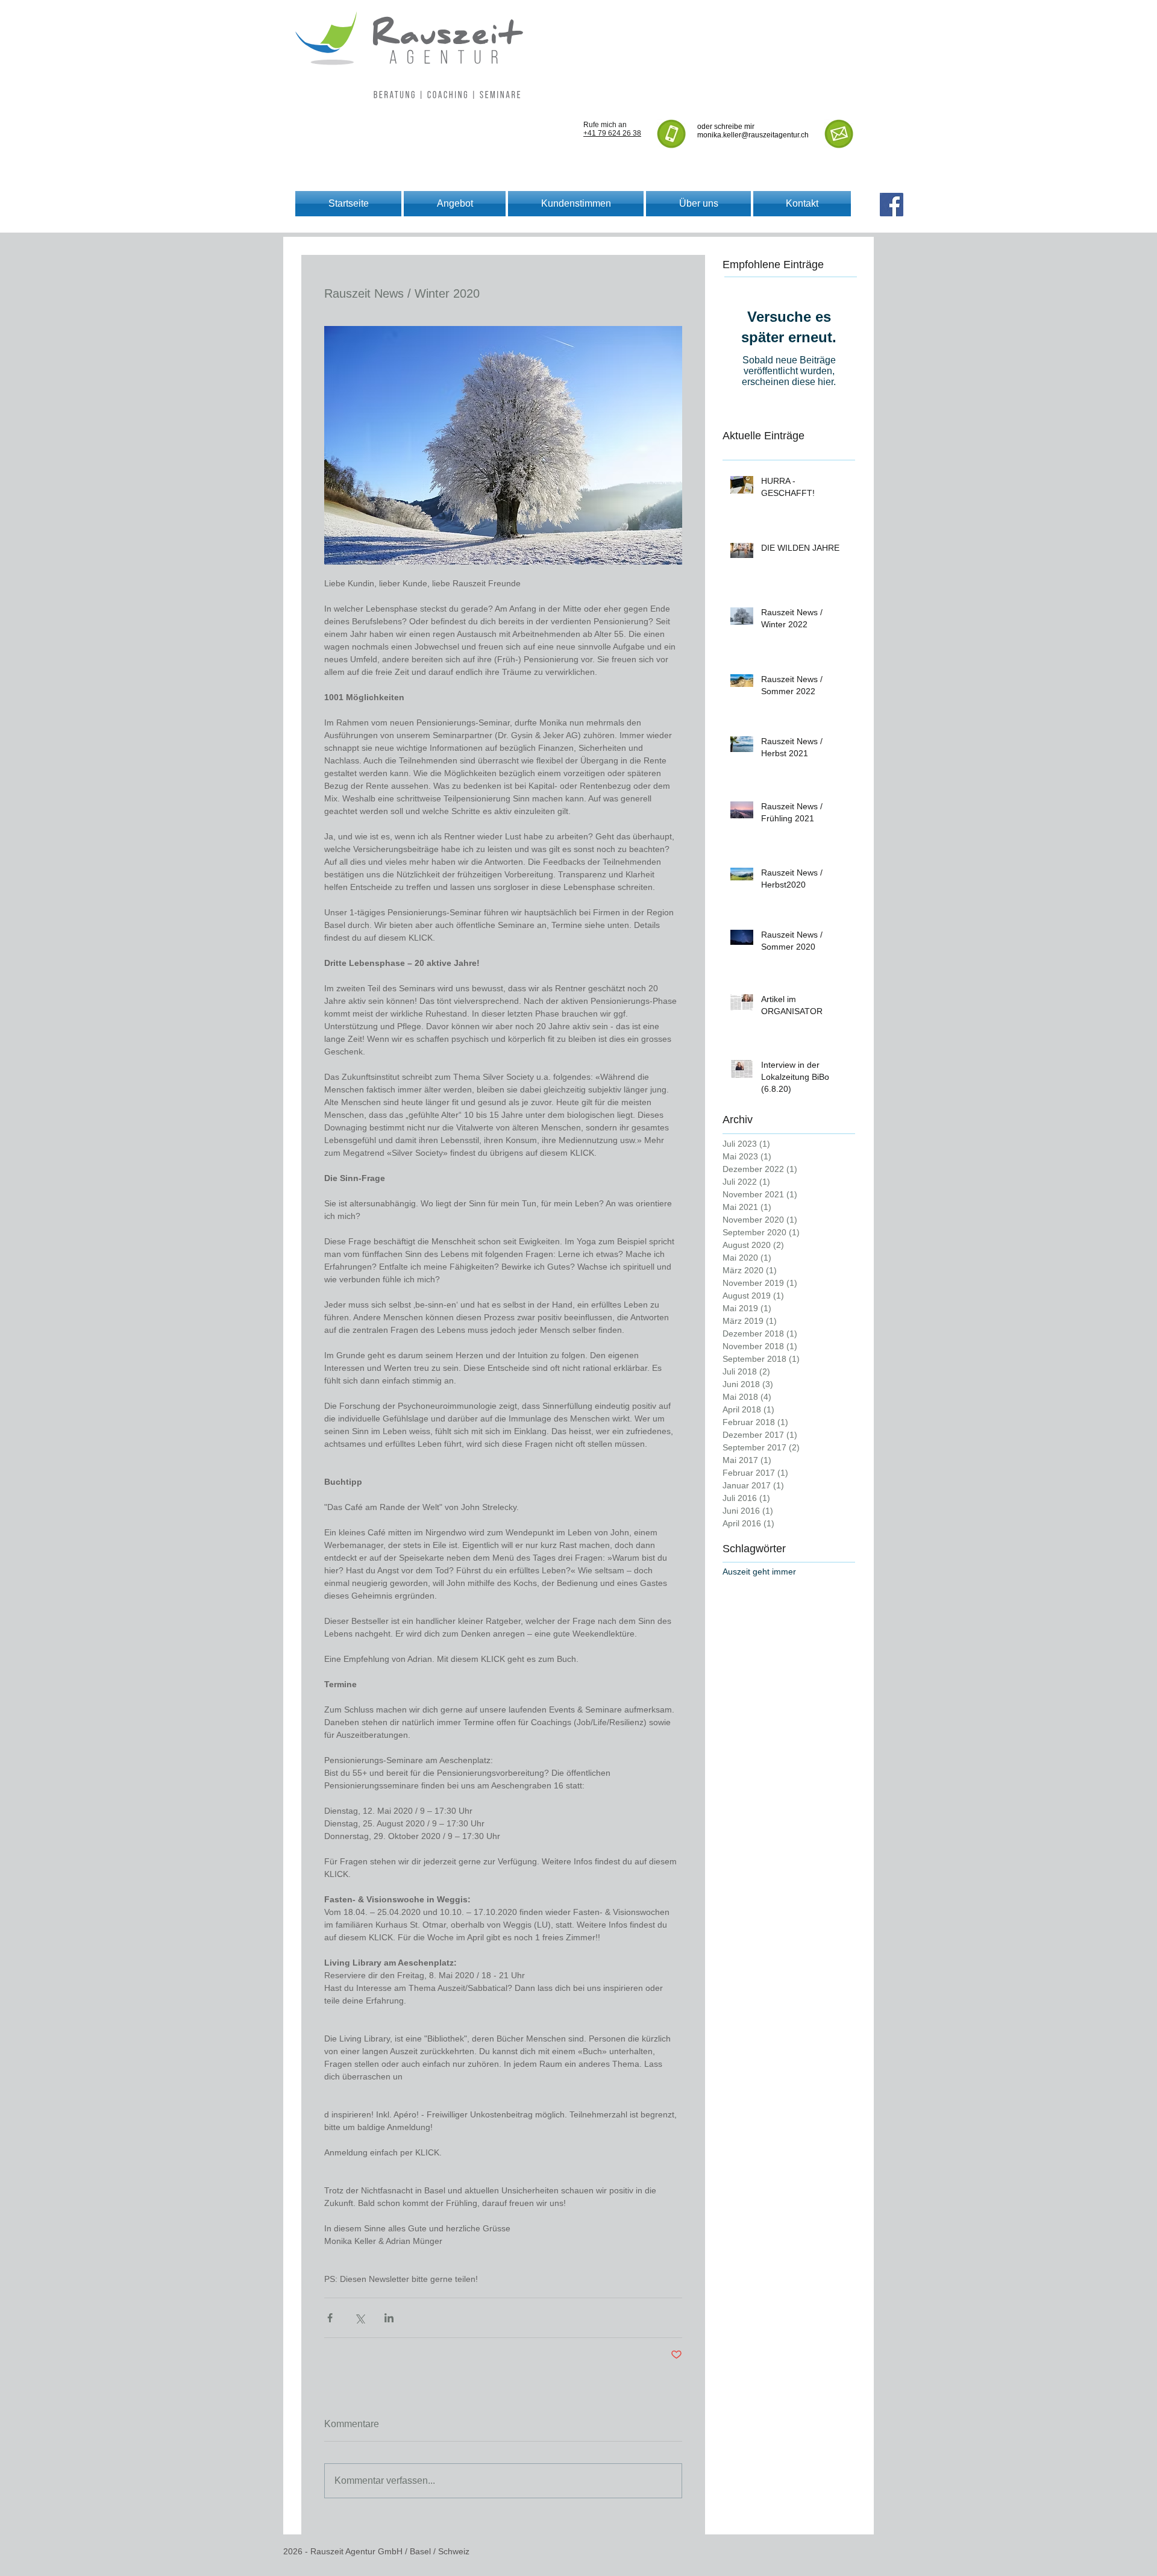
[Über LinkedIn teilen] (389, 2318)
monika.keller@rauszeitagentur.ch (753, 135)
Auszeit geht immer (759, 1572)
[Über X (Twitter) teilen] (359, 2318)
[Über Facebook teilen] (330, 2318)
